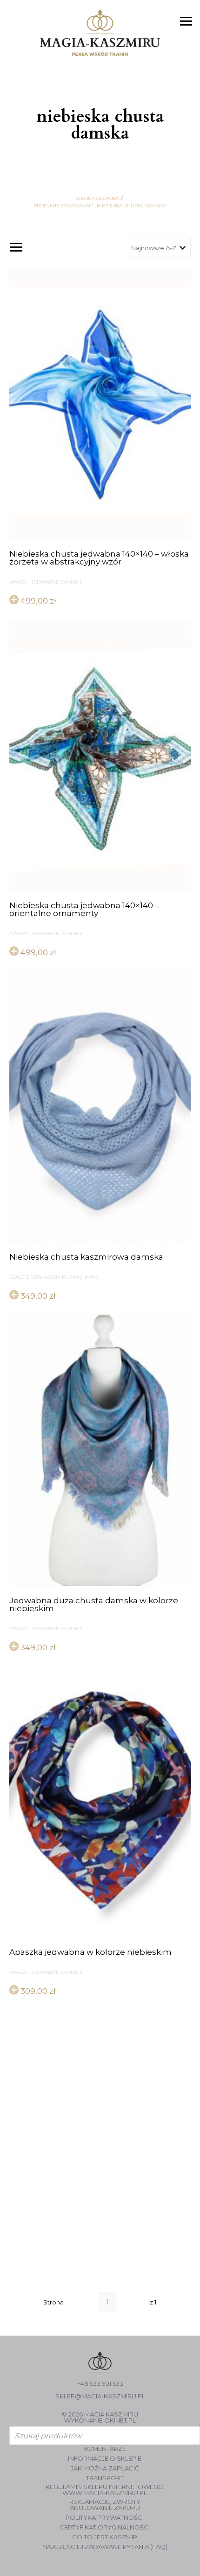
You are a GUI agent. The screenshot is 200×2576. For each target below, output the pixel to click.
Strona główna (97, 199)
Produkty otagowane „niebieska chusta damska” (100, 206)
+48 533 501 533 (100, 2384)
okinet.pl (120, 2420)
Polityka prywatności (105, 2518)
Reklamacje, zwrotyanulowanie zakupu (105, 2505)
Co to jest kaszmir (105, 2537)
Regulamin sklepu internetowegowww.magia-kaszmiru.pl (105, 2490)
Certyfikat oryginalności (105, 2527)
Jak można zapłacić (105, 2468)
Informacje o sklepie (105, 2459)
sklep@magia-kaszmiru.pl (100, 2396)
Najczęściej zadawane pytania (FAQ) (105, 2547)
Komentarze (105, 2449)
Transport (105, 2478)
